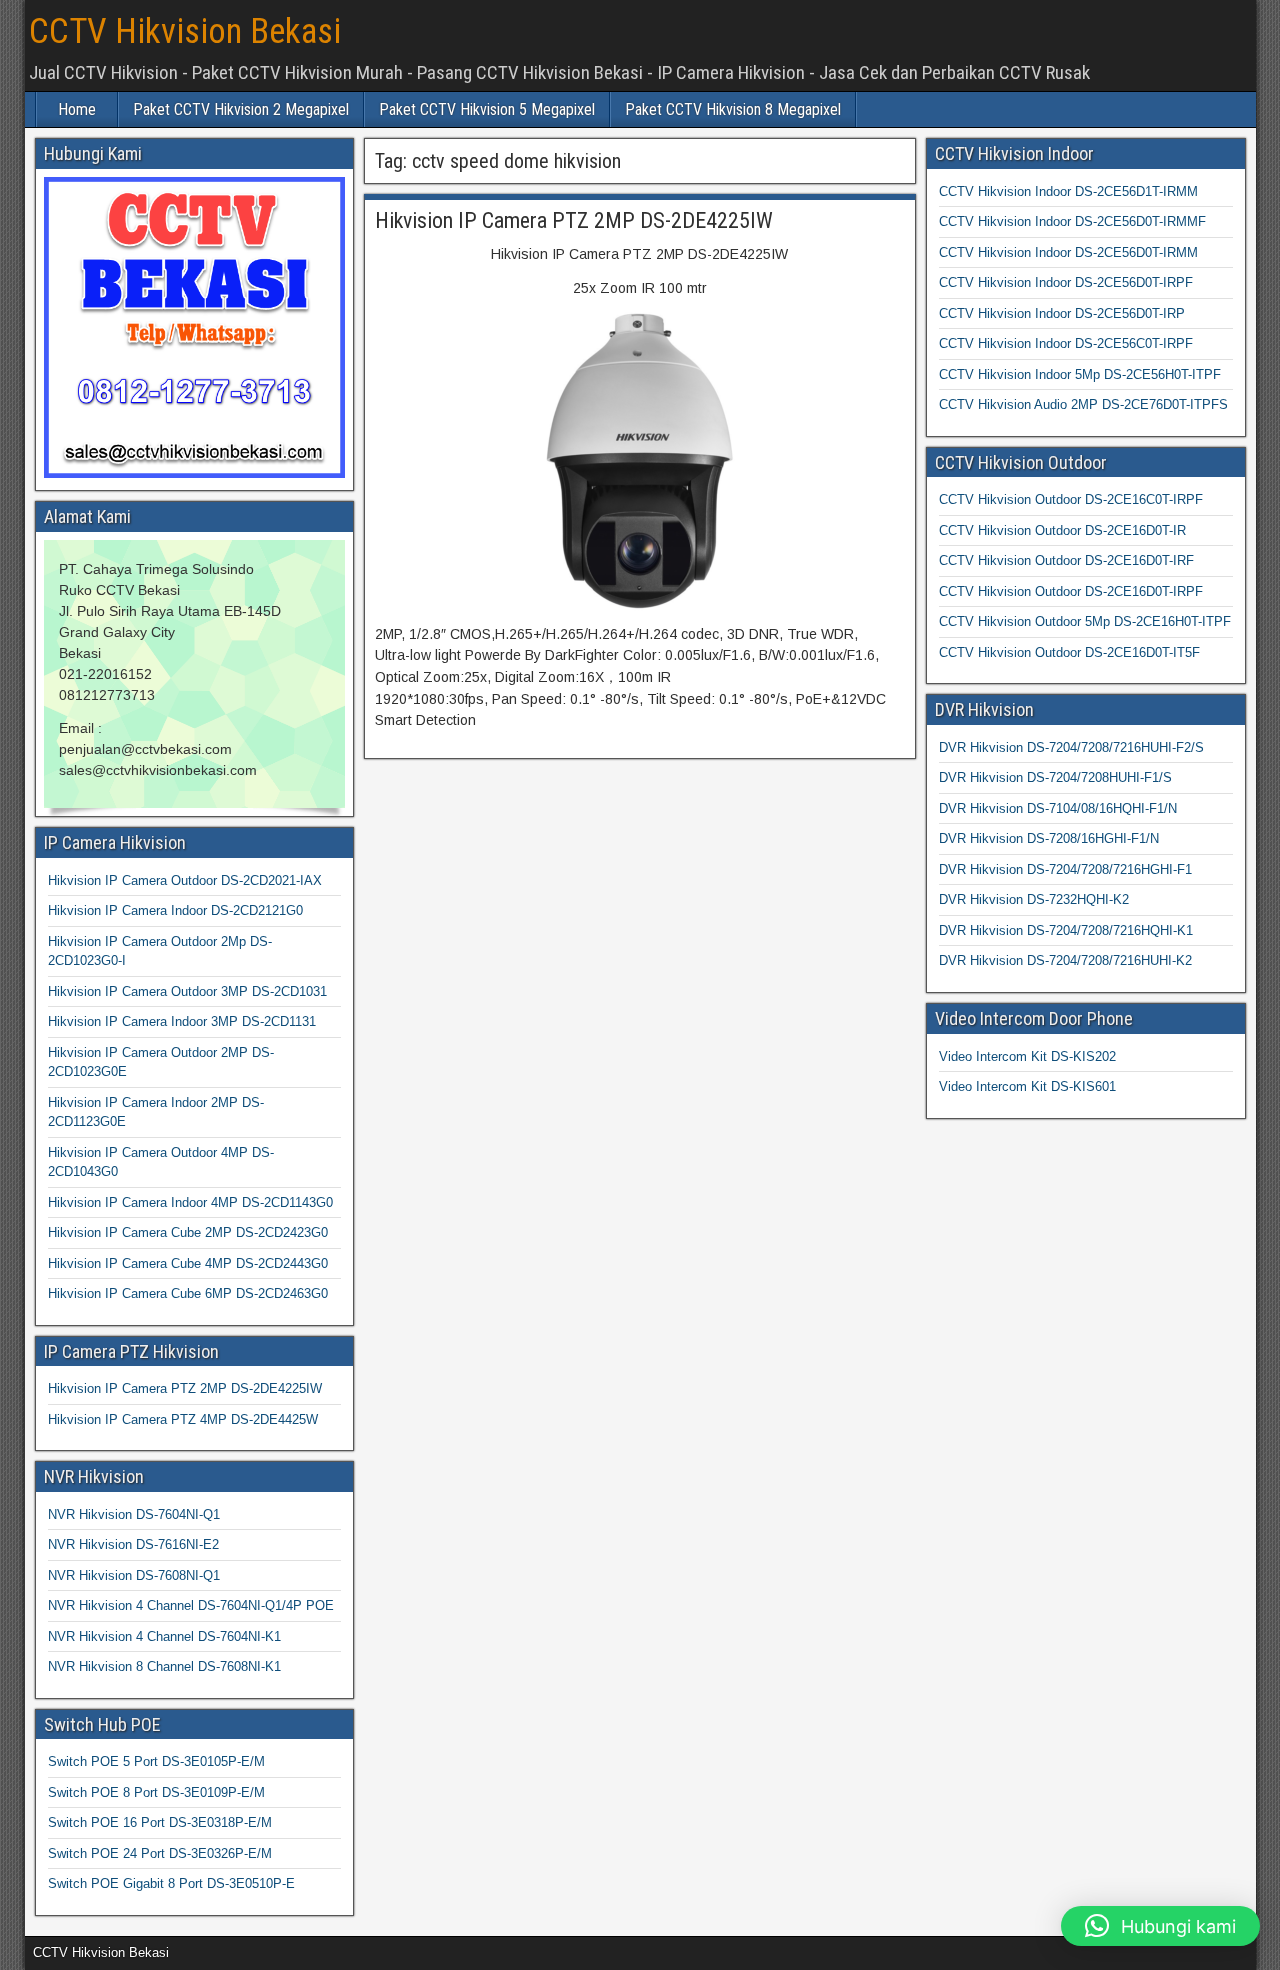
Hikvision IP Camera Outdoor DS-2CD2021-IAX (185, 880)
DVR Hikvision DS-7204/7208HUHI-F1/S (1055, 777)
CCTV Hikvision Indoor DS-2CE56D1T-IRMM (1068, 191)
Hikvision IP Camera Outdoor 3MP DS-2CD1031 (187, 991)
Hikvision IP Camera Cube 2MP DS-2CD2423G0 (188, 1232)
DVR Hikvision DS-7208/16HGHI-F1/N (1049, 838)
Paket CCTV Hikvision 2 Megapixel (241, 109)
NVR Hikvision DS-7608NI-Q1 (134, 1575)
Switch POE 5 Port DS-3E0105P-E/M (156, 1761)
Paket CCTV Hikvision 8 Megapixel (733, 109)
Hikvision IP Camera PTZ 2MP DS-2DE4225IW (574, 220)
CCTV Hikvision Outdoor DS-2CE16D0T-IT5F (1069, 652)
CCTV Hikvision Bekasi (185, 31)
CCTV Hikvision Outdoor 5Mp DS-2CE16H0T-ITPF (1085, 621)
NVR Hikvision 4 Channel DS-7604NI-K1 (164, 1636)
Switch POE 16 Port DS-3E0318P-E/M (160, 1822)
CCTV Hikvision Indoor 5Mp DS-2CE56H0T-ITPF (1080, 374)
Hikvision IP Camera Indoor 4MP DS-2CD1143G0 (190, 1202)
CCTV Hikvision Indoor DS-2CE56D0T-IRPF (1066, 282)
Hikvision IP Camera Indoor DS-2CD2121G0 (175, 910)
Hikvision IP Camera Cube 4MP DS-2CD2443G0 (188, 1263)
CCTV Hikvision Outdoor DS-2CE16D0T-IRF (1066, 560)
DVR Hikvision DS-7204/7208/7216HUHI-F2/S (1071, 747)
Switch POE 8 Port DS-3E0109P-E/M (156, 1792)
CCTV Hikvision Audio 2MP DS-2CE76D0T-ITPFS (1083, 404)
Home (77, 109)
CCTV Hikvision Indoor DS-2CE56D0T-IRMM (1068, 252)
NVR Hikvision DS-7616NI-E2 (133, 1544)
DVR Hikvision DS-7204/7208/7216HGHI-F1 (1065, 869)
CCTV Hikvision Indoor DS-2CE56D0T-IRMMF (1072, 221)
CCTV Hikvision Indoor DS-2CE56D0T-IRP (1062, 313)
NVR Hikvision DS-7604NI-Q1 (134, 1514)
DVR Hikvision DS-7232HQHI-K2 (1034, 899)
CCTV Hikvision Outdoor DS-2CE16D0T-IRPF (1071, 591)
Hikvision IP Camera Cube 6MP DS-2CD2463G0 (188, 1293)
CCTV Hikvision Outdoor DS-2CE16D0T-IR (1062, 530)
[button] (1160, 1926)
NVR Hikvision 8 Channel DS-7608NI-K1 (164, 1666)
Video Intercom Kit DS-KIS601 (1027, 1086)
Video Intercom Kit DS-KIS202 (1027, 1056)
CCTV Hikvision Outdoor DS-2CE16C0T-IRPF (1071, 499)
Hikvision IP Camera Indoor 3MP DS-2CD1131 (182, 1021)
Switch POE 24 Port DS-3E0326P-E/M (160, 1853)
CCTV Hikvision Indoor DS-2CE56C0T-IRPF (1066, 343)
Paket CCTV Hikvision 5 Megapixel (487, 109)
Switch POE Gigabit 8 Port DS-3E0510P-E (171, 1883)
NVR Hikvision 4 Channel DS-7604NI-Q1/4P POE (191, 1605)
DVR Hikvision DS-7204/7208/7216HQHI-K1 (1066, 930)
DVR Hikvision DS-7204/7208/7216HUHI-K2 (1065, 960)
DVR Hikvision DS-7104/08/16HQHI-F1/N (1058, 808)
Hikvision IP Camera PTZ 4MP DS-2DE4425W (183, 1419)
